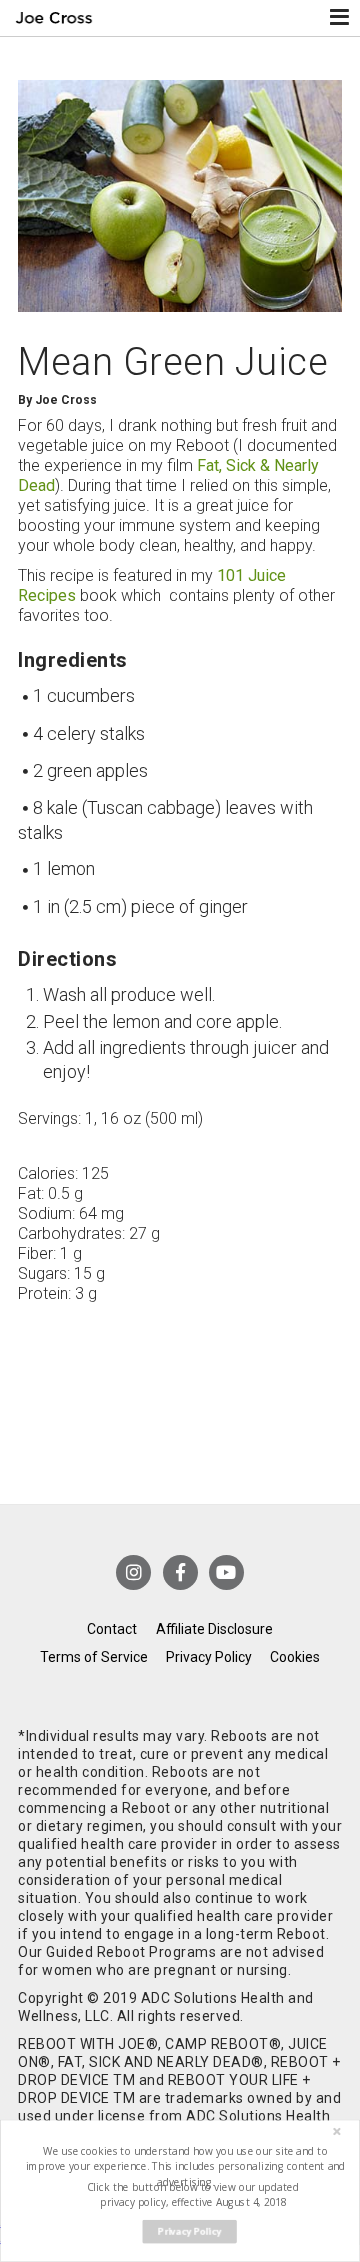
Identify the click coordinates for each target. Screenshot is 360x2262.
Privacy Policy (209, 1657)
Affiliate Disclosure (214, 1629)
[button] (186, 2166)
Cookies (295, 1657)
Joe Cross (54, 18)
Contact (112, 1629)
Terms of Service (94, 1657)
